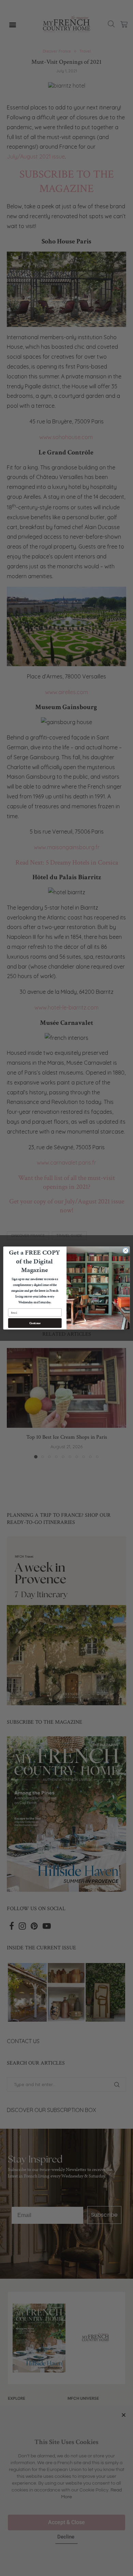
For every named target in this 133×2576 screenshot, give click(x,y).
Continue (35, 1323)
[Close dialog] (126, 1251)
